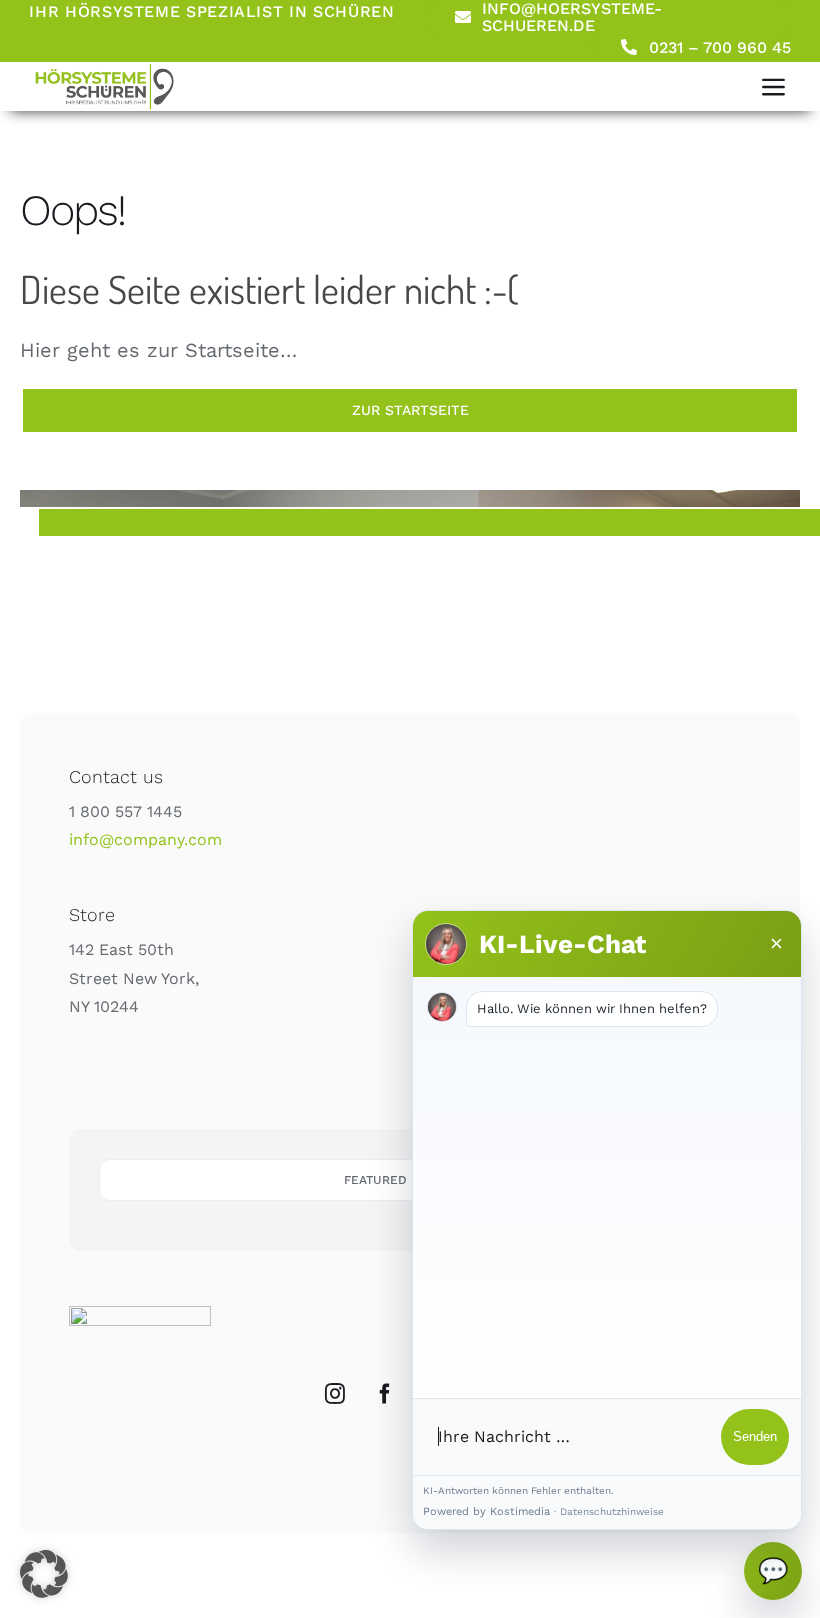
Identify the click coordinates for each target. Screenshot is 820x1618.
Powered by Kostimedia (486, 1511)
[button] (44, 1574)
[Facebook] (385, 1394)
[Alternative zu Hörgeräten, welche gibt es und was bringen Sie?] (104, 69)
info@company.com (145, 839)
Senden (755, 1436)
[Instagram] (335, 1394)
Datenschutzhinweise (612, 1511)
